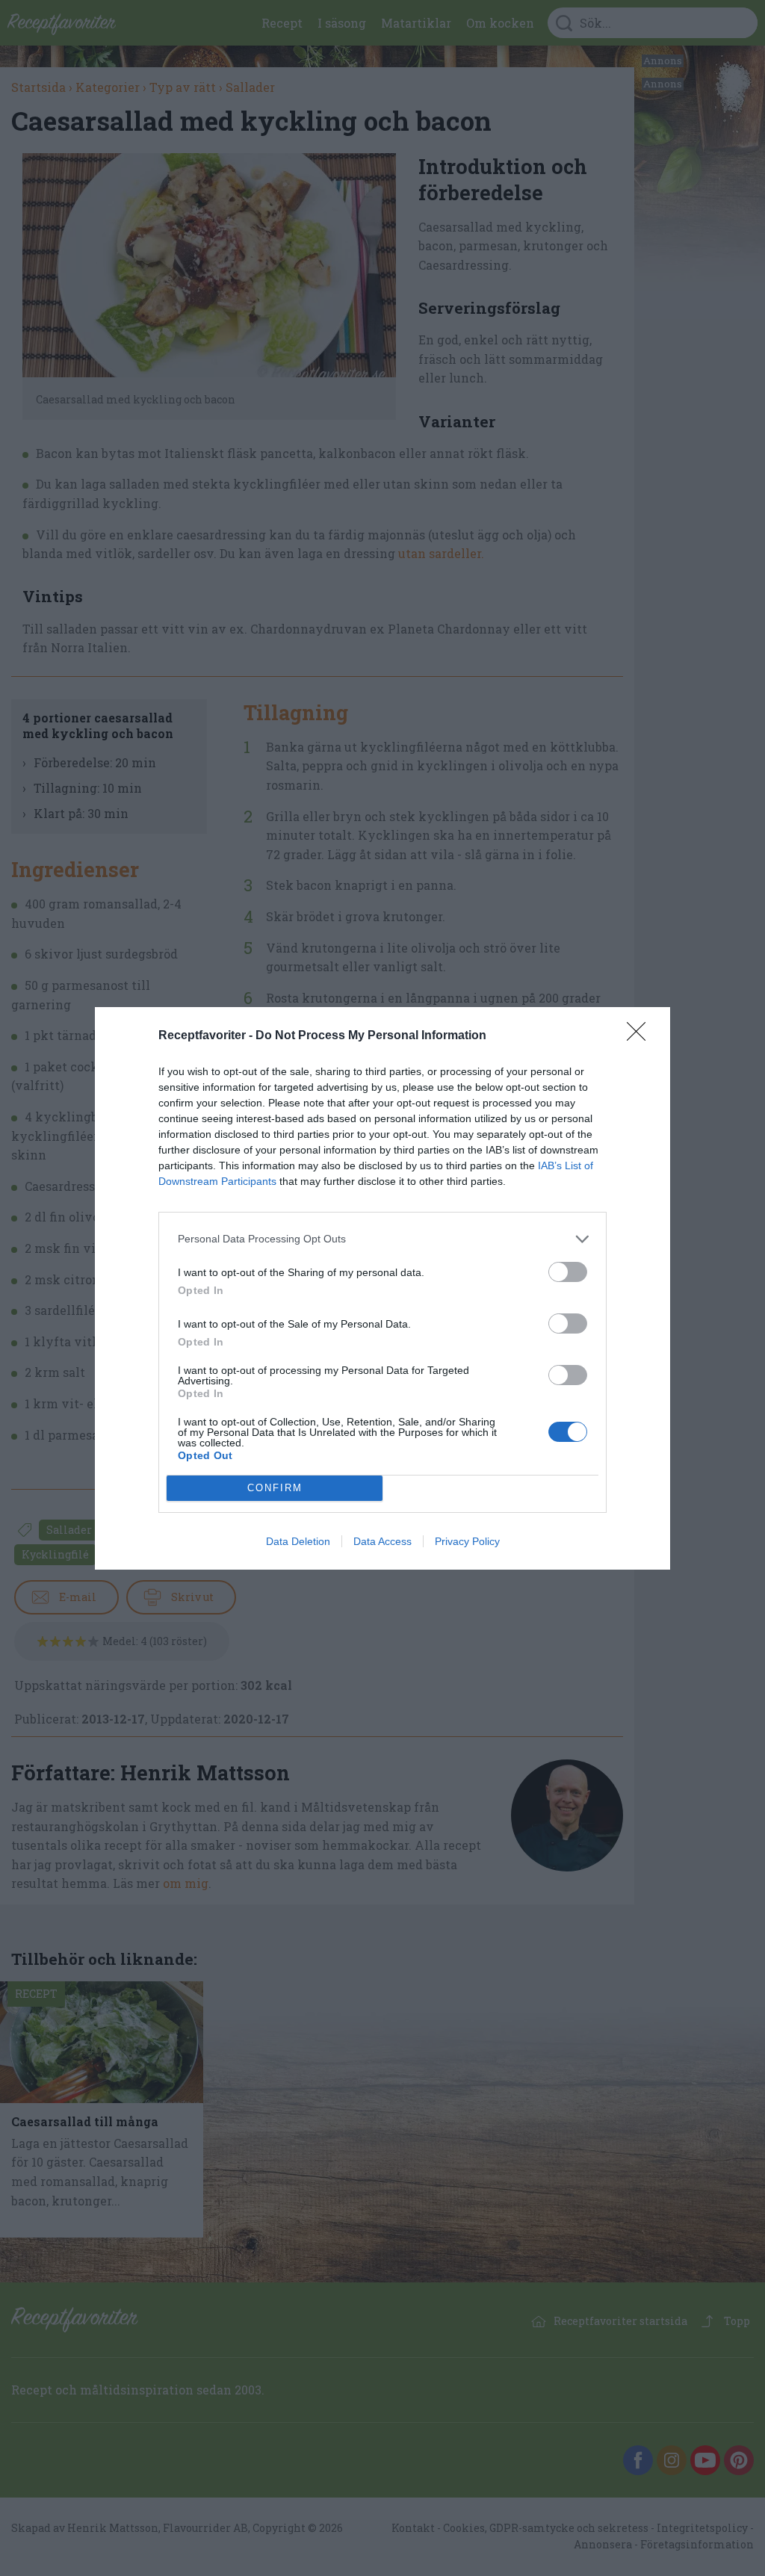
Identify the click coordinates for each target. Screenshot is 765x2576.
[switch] (568, 1272)
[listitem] (382, 1239)
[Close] (641, 1036)
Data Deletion (298, 1541)
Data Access (382, 1541)
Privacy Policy (467, 1541)
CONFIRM (275, 1488)
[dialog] (382, 1288)
